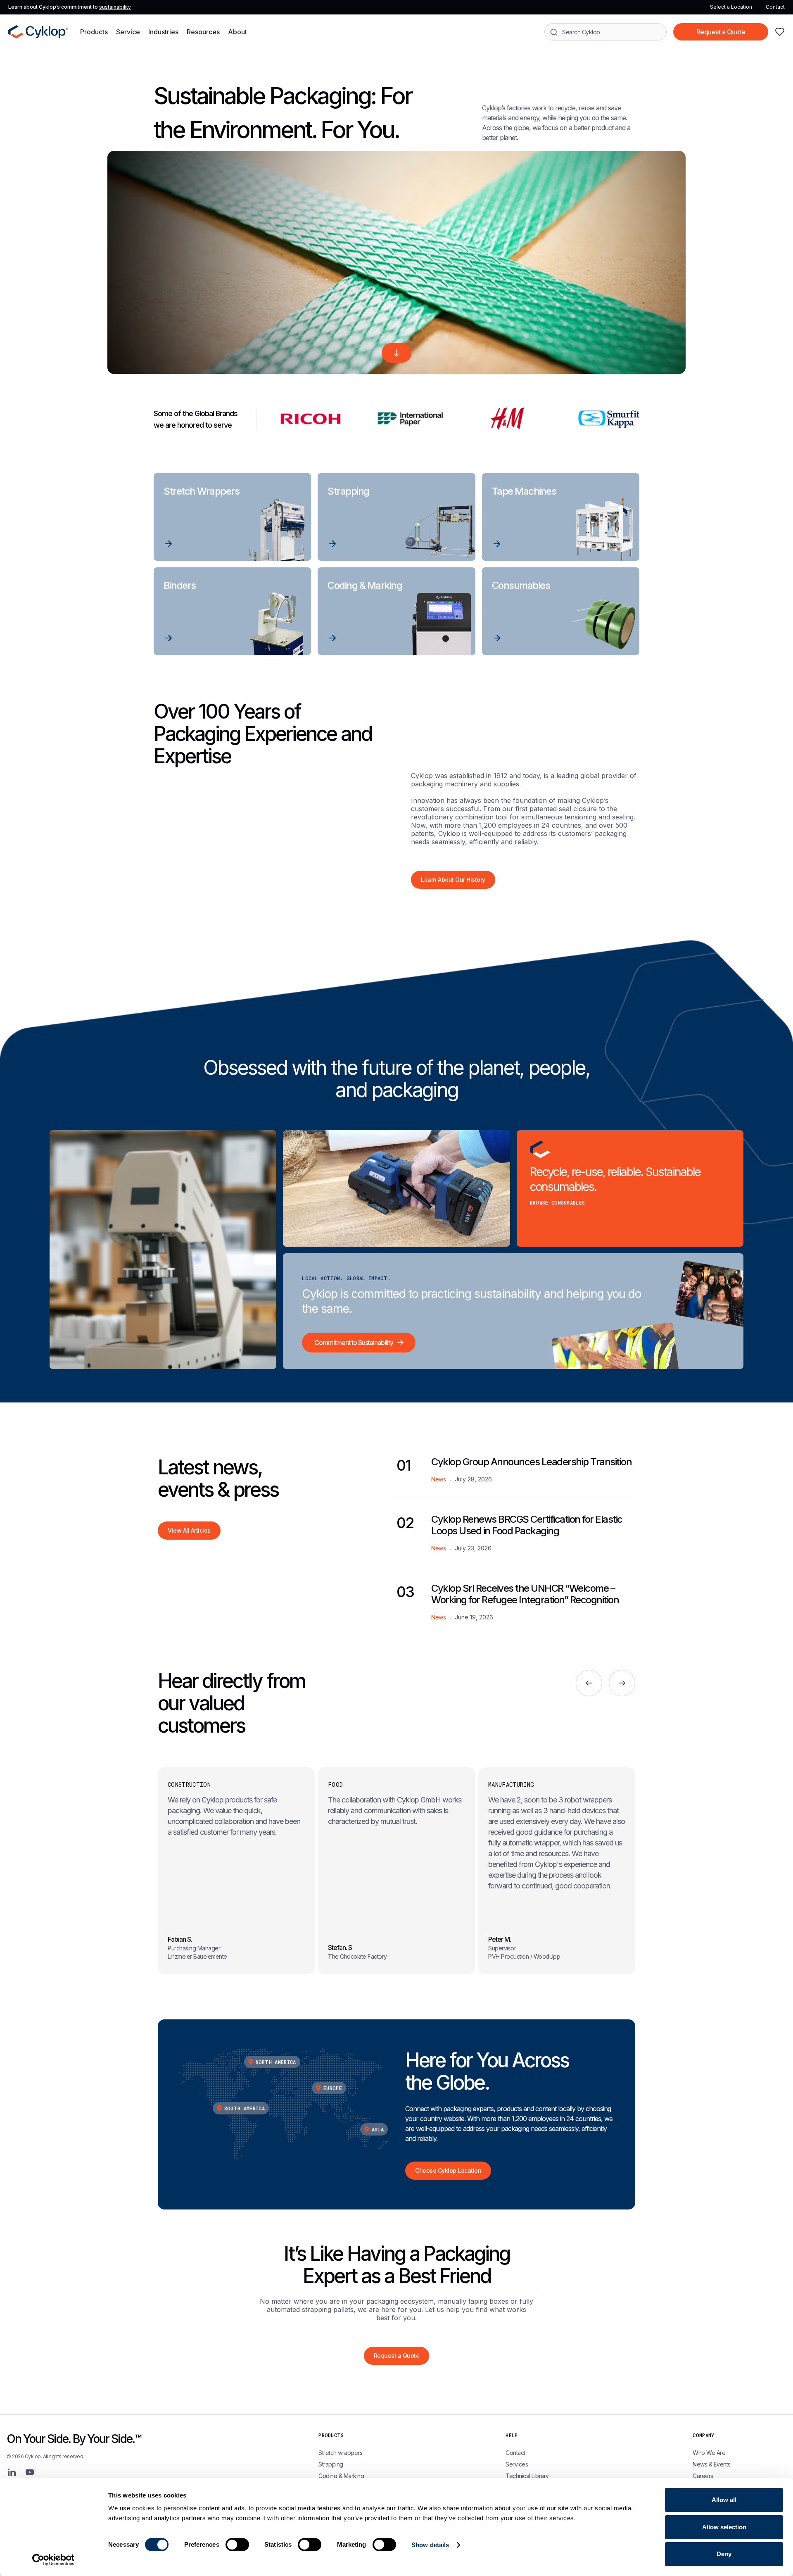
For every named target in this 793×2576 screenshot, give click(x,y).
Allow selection (724, 2527)
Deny (724, 2554)
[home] (38, 32)
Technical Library (527, 2476)
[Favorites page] (780, 32)
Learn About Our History (453, 880)
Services (517, 2464)
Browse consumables (558, 1202)
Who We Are (709, 2453)
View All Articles (189, 1530)
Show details (430, 2545)
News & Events (712, 2464)
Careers (703, 2476)
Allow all (724, 2500)
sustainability (115, 7)
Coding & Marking (341, 2476)
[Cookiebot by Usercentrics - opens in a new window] (53, 2560)
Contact (775, 7)
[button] (94, 32)
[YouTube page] (30, 2472)
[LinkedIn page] (12, 2472)
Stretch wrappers (340, 2453)
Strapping (331, 2464)
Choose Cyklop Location (448, 2170)
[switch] (237, 2545)
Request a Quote (721, 32)
